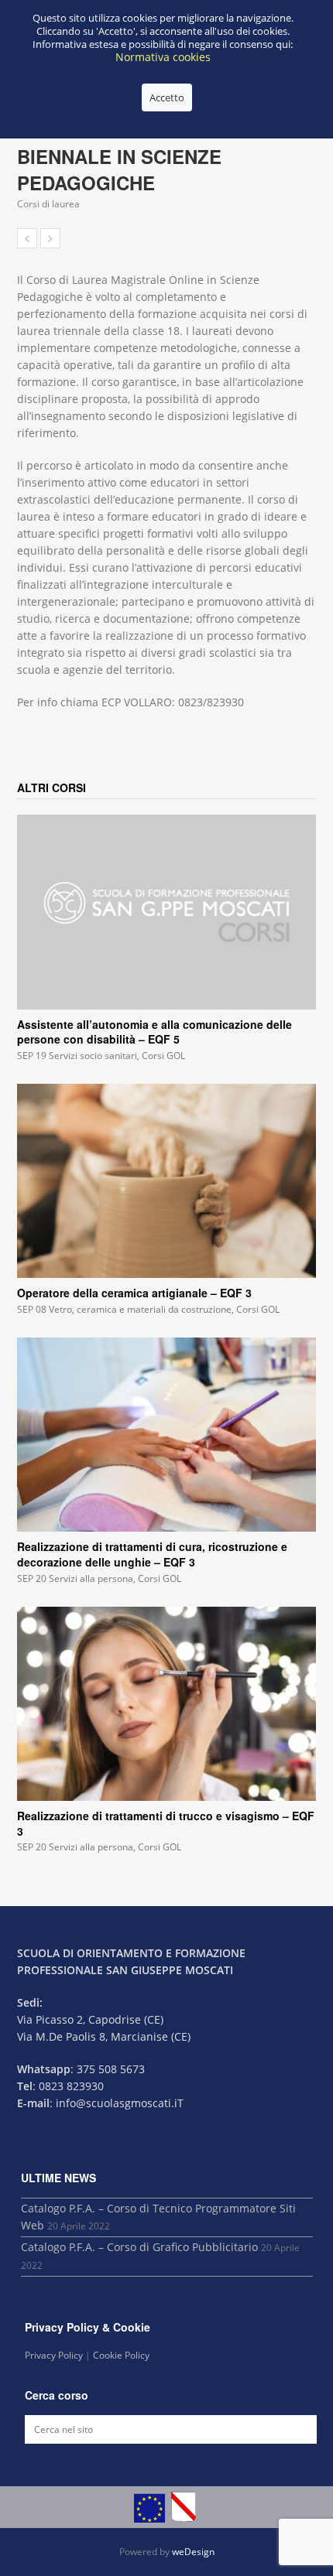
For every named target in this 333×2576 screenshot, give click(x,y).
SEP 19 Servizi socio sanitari (77, 1056)
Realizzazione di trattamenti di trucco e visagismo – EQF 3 (166, 1823)
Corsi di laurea (48, 204)
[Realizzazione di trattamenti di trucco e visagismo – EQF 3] (167, 1704)
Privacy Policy (54, 2355)
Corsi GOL (163, 1056)
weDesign (193, 2552)
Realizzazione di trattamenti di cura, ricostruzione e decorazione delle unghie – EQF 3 (152, 1554)
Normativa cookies (163, 57)
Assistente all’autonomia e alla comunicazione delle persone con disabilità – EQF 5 (154, 1032)
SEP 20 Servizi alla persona (75, 1578)
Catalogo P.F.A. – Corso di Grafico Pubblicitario (139, 2247)
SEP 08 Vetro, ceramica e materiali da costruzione (124, 1309)
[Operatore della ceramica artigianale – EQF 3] (167, 1181)
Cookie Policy (121, 2355)
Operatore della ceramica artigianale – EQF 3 (134, 1293)
